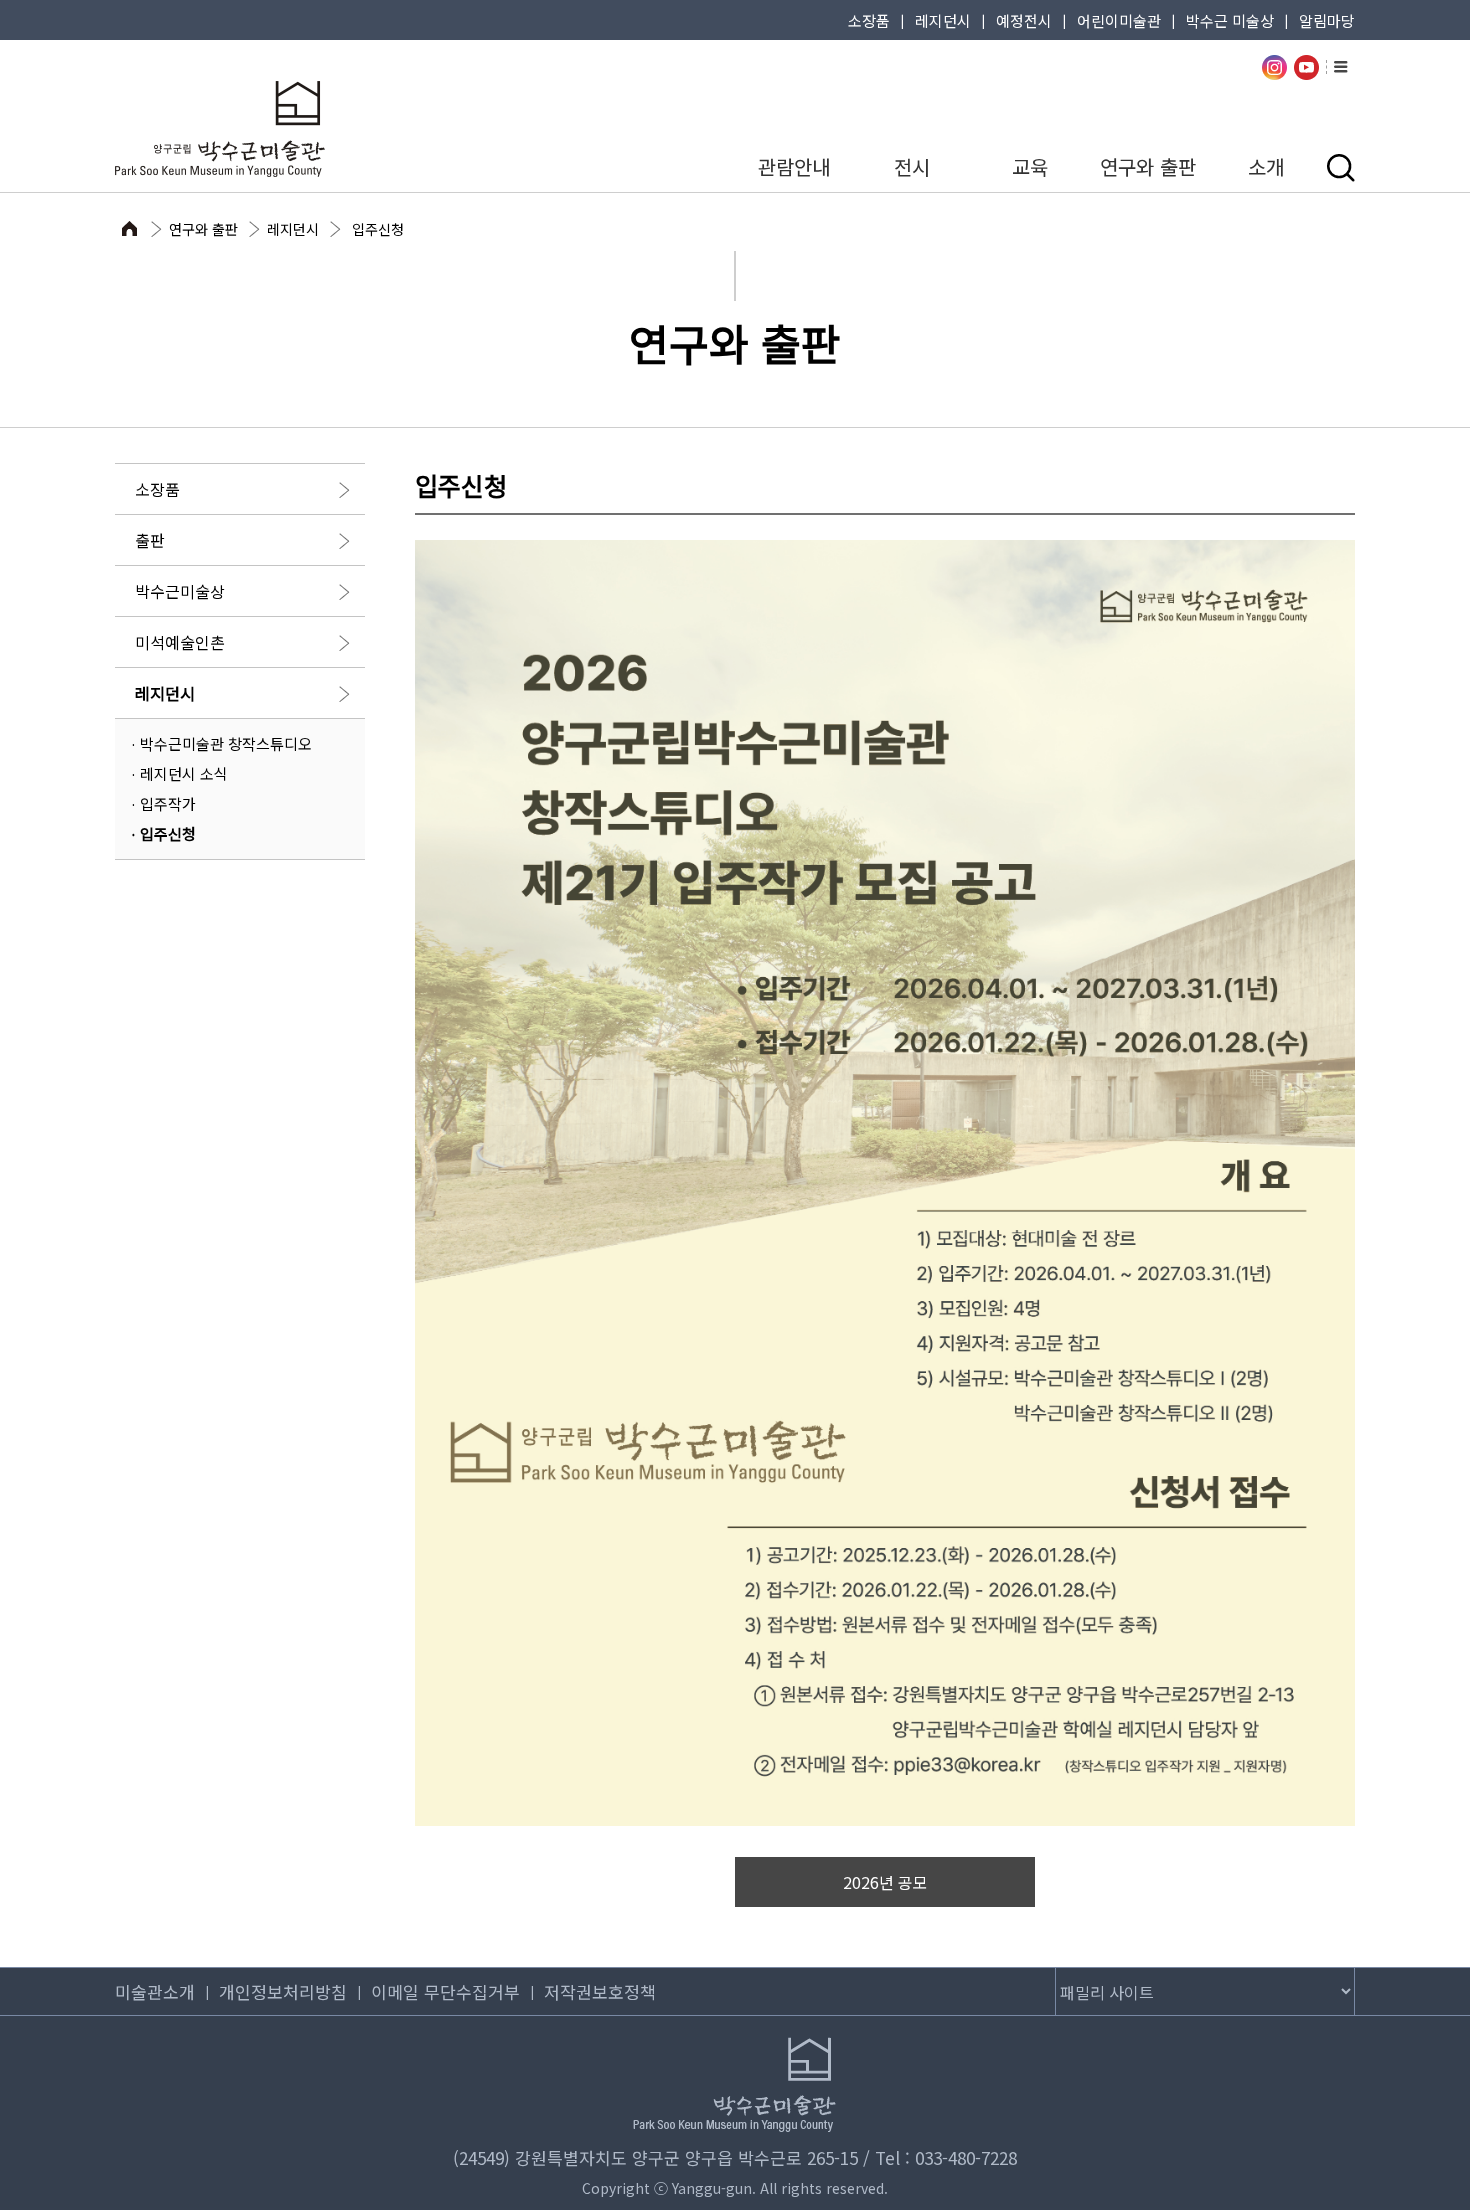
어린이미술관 (1119, 20)
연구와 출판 (1148, 166)
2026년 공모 (885, 1882)
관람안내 (794, 166)
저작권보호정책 (600, 1991)
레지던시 (943, 20)
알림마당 (1327, 20)
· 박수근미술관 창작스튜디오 (221, 743)
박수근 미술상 (1230, 20)
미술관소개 (155, 1991)
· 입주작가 (163, 803)
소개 (1266, 166)
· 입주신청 (163, 833)
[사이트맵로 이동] (1341, 66)
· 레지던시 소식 (179, 773)
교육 (1030, 166)
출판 (150, 540)
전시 (912, 166)
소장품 (869, 20)
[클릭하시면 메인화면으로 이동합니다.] (215, 129)
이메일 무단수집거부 (445, 1991)
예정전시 (1024, 20)
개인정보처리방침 (283, 1991)
